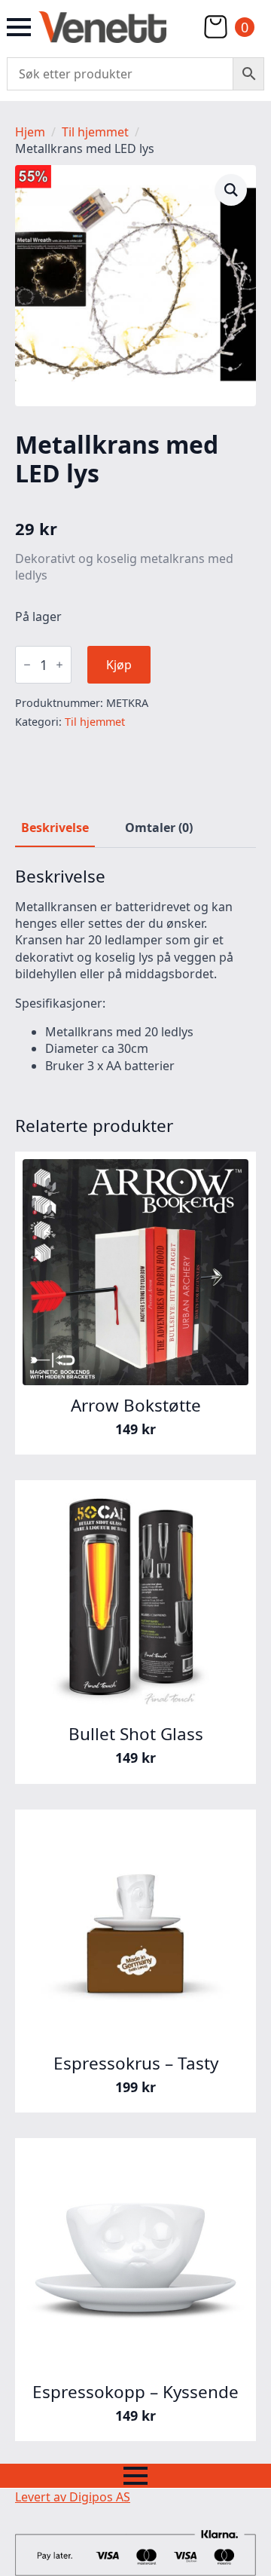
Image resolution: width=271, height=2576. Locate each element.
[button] (231, 190)
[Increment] (59, 665)
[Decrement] (27, 665)
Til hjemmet (95, 132)
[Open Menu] (19, 27)
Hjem (30, 132)
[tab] (55, 828)
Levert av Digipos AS (73, 2497)
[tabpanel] (135, 970)
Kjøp (119, 665)
